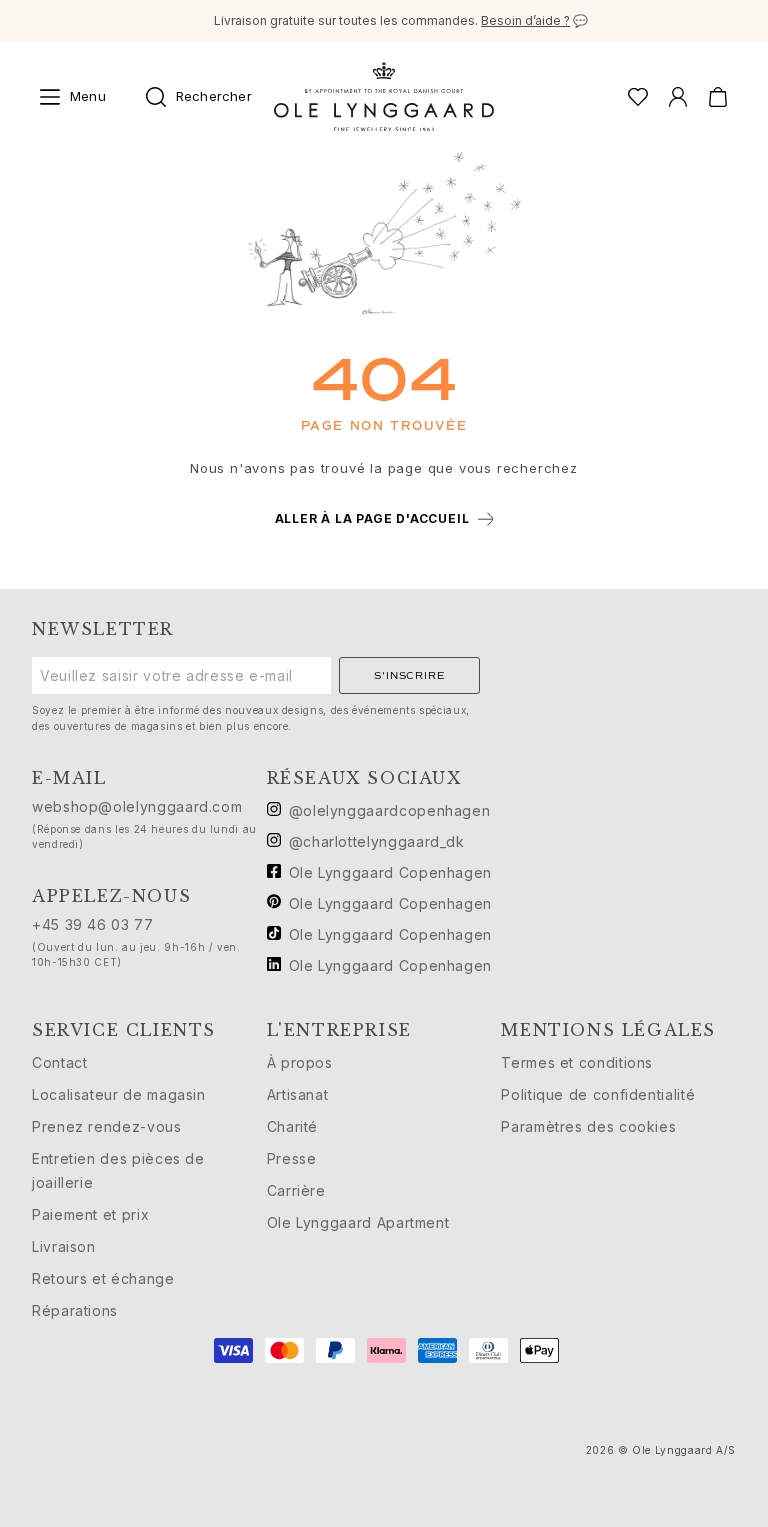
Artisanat (298, 1094)
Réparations (75, 1310)
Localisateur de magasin (119, 1094)
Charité (292, 1126)
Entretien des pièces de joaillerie (118, 1170)
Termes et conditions (577, 1062)
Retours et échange (103, 1278)
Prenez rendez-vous (107, 1126)
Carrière (296, 1190)
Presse (292, 1158)
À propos (300, 1062)
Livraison (64, 1246)
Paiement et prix (90, 1214)
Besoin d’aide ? (525, 20)
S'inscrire (409, 675)
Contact (59, 1062)
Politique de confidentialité (598, 1094)
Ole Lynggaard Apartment (358, 1222)
